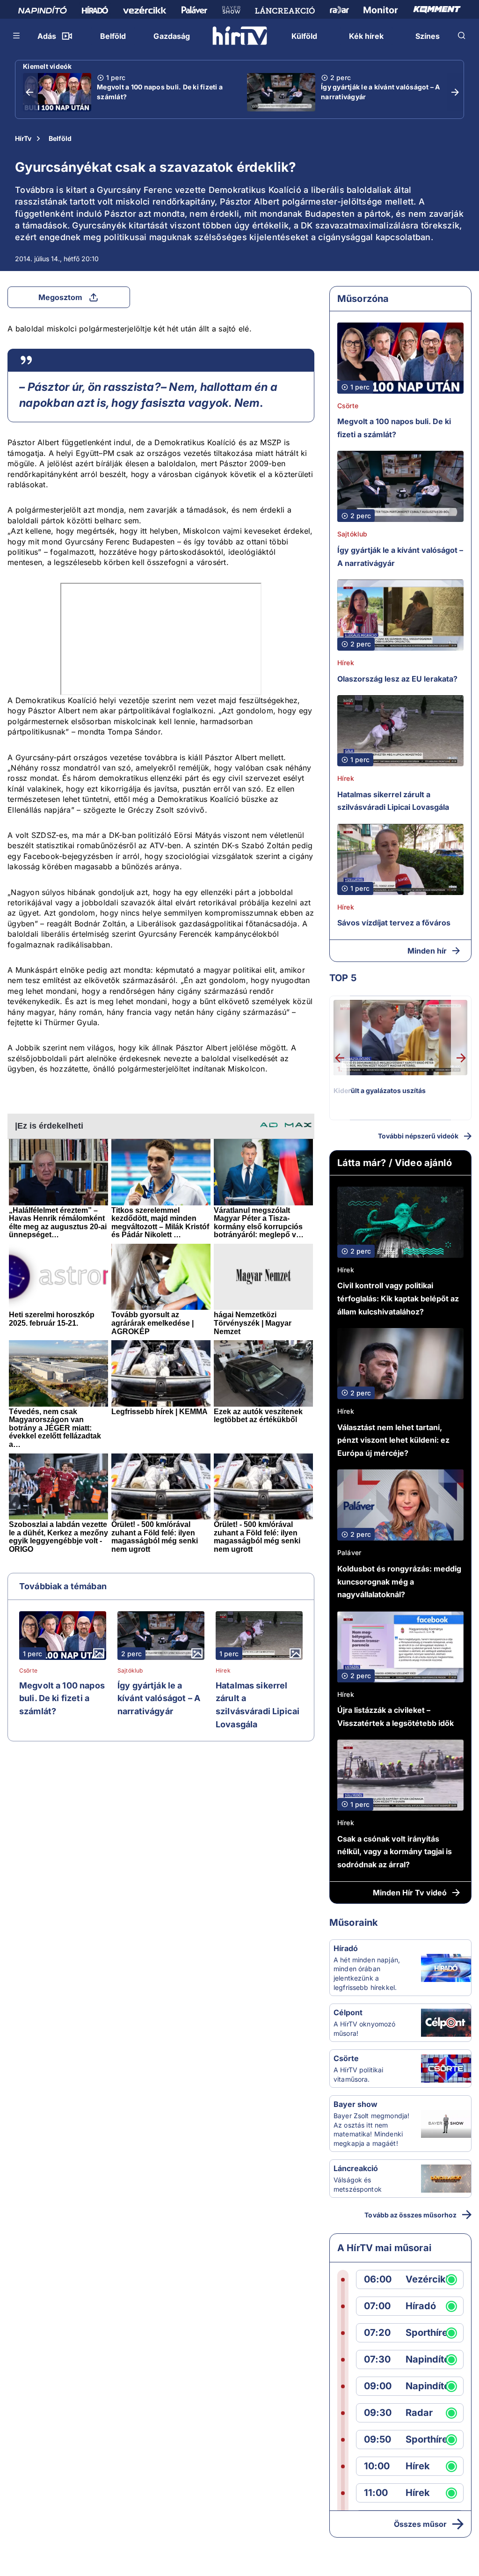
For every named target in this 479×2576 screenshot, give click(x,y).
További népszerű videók (418, 1136)
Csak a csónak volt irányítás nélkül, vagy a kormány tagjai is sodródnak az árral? (395, 1852)
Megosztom (60, 297)
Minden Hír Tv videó (410, 1893)
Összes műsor (420, 2524)
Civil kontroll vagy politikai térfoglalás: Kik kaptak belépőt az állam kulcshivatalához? (398, 1298)
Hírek (223, 1671)
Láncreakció (356, 2168)
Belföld (60, 138)
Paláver (349, 1552)
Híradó (346, 1948)
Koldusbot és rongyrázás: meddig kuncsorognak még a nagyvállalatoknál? (399, 1582)
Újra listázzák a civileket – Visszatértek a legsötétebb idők (396, 1717)
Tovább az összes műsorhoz (410, 2215)
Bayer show (356, 2104)
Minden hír (427, 951)
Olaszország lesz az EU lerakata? (397, 679)
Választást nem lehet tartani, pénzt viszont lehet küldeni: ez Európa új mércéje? (393, 1440)
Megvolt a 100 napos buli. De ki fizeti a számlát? (160, 92)
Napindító (428, 2359)
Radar (419, 2413)
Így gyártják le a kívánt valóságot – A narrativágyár (381, 92)
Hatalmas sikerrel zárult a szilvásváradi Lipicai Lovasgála (258, 1705)
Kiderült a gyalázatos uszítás (380, 1090)
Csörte (28, 1671)
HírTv (23, 138)
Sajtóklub (130, 1671)
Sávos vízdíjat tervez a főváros (394, 923)
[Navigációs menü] (17, 36)
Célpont (348, 2012)
